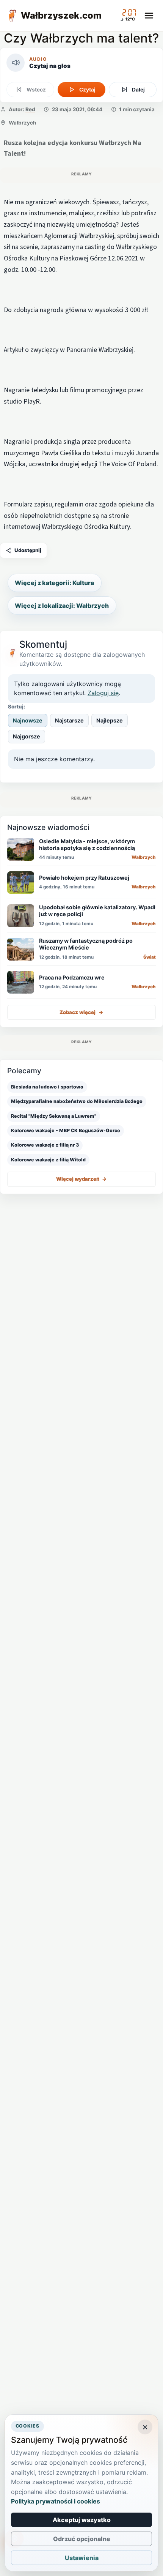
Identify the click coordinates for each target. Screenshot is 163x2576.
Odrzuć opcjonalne (82, 2539)
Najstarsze (69, 720)
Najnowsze (28, 720)
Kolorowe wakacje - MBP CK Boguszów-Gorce (66, 1130)
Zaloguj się (103, 693)
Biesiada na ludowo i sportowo (47, 1087)
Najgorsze (27, 736)
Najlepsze (110, 720)
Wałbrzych (22, 123)
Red (30, 109)
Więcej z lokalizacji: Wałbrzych (62, 606)
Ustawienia (82, 2558)
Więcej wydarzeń (81, 1179)
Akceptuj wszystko (82, 2520)
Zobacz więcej (81, 1012)
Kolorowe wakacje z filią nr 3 (45, 1145)
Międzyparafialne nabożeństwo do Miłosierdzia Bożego (77, 1101)
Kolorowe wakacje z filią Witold (48, 1160)
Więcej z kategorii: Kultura (54, 583)
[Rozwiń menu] (149, 16)
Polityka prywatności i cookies (56, 2501)
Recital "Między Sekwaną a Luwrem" (54, 1116)
